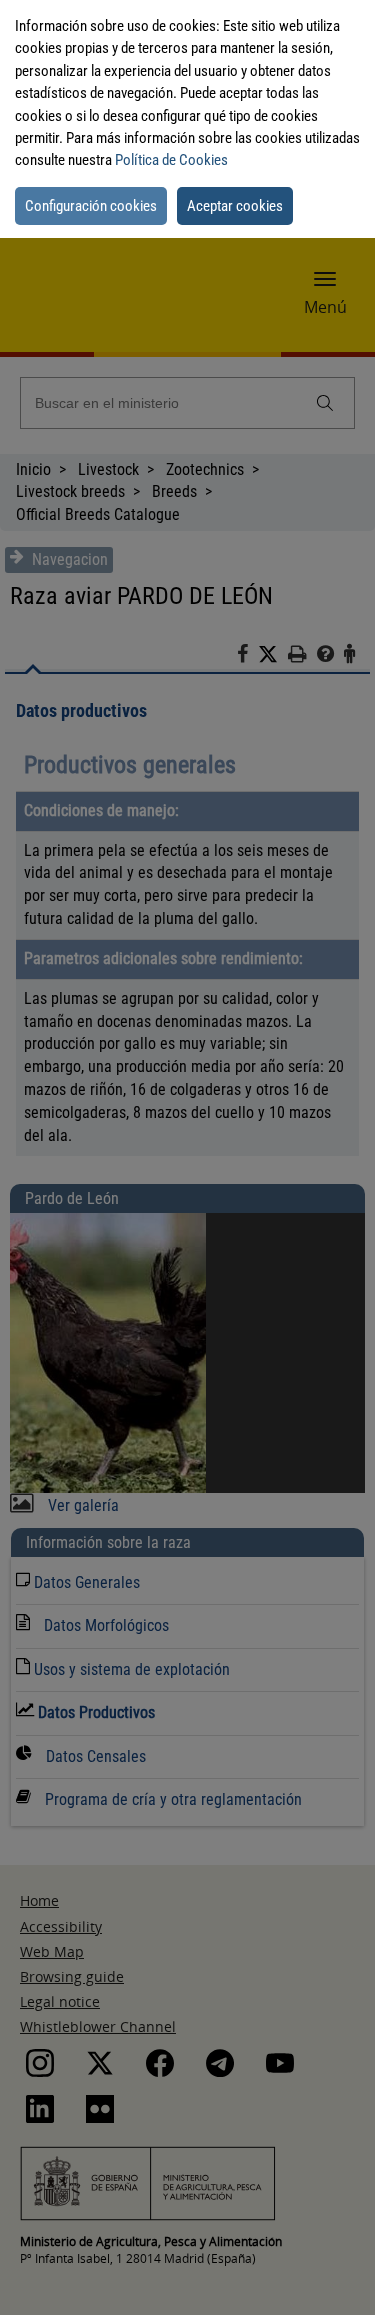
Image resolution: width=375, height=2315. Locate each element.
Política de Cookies (171, 160)
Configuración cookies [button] (91, 206)
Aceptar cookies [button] (235, 206)
